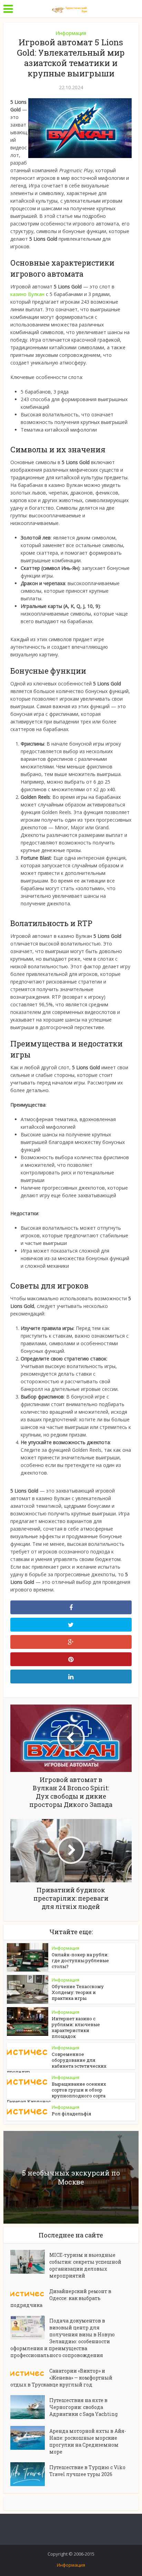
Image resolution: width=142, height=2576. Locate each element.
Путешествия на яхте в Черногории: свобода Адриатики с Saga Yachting (83, 2407)
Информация (71, 33)
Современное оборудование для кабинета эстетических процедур (57, 2063)
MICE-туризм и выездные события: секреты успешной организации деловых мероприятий (85, 2265)
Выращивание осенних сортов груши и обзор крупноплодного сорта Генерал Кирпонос (57, 2093)
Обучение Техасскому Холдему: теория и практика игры (78, 1992)
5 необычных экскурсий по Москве (71, 2177)
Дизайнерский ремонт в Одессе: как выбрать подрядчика (61, 2298)
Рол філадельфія (72, 2114)
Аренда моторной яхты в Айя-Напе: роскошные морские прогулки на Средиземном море (88, 2441)
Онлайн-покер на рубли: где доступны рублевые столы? (80, 1960)
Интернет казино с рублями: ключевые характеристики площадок (76, 2027)
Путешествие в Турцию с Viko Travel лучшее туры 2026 (87, 2471)
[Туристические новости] (71, 8)
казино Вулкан (27, 294)
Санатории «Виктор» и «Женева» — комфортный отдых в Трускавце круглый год (61, 2378)
